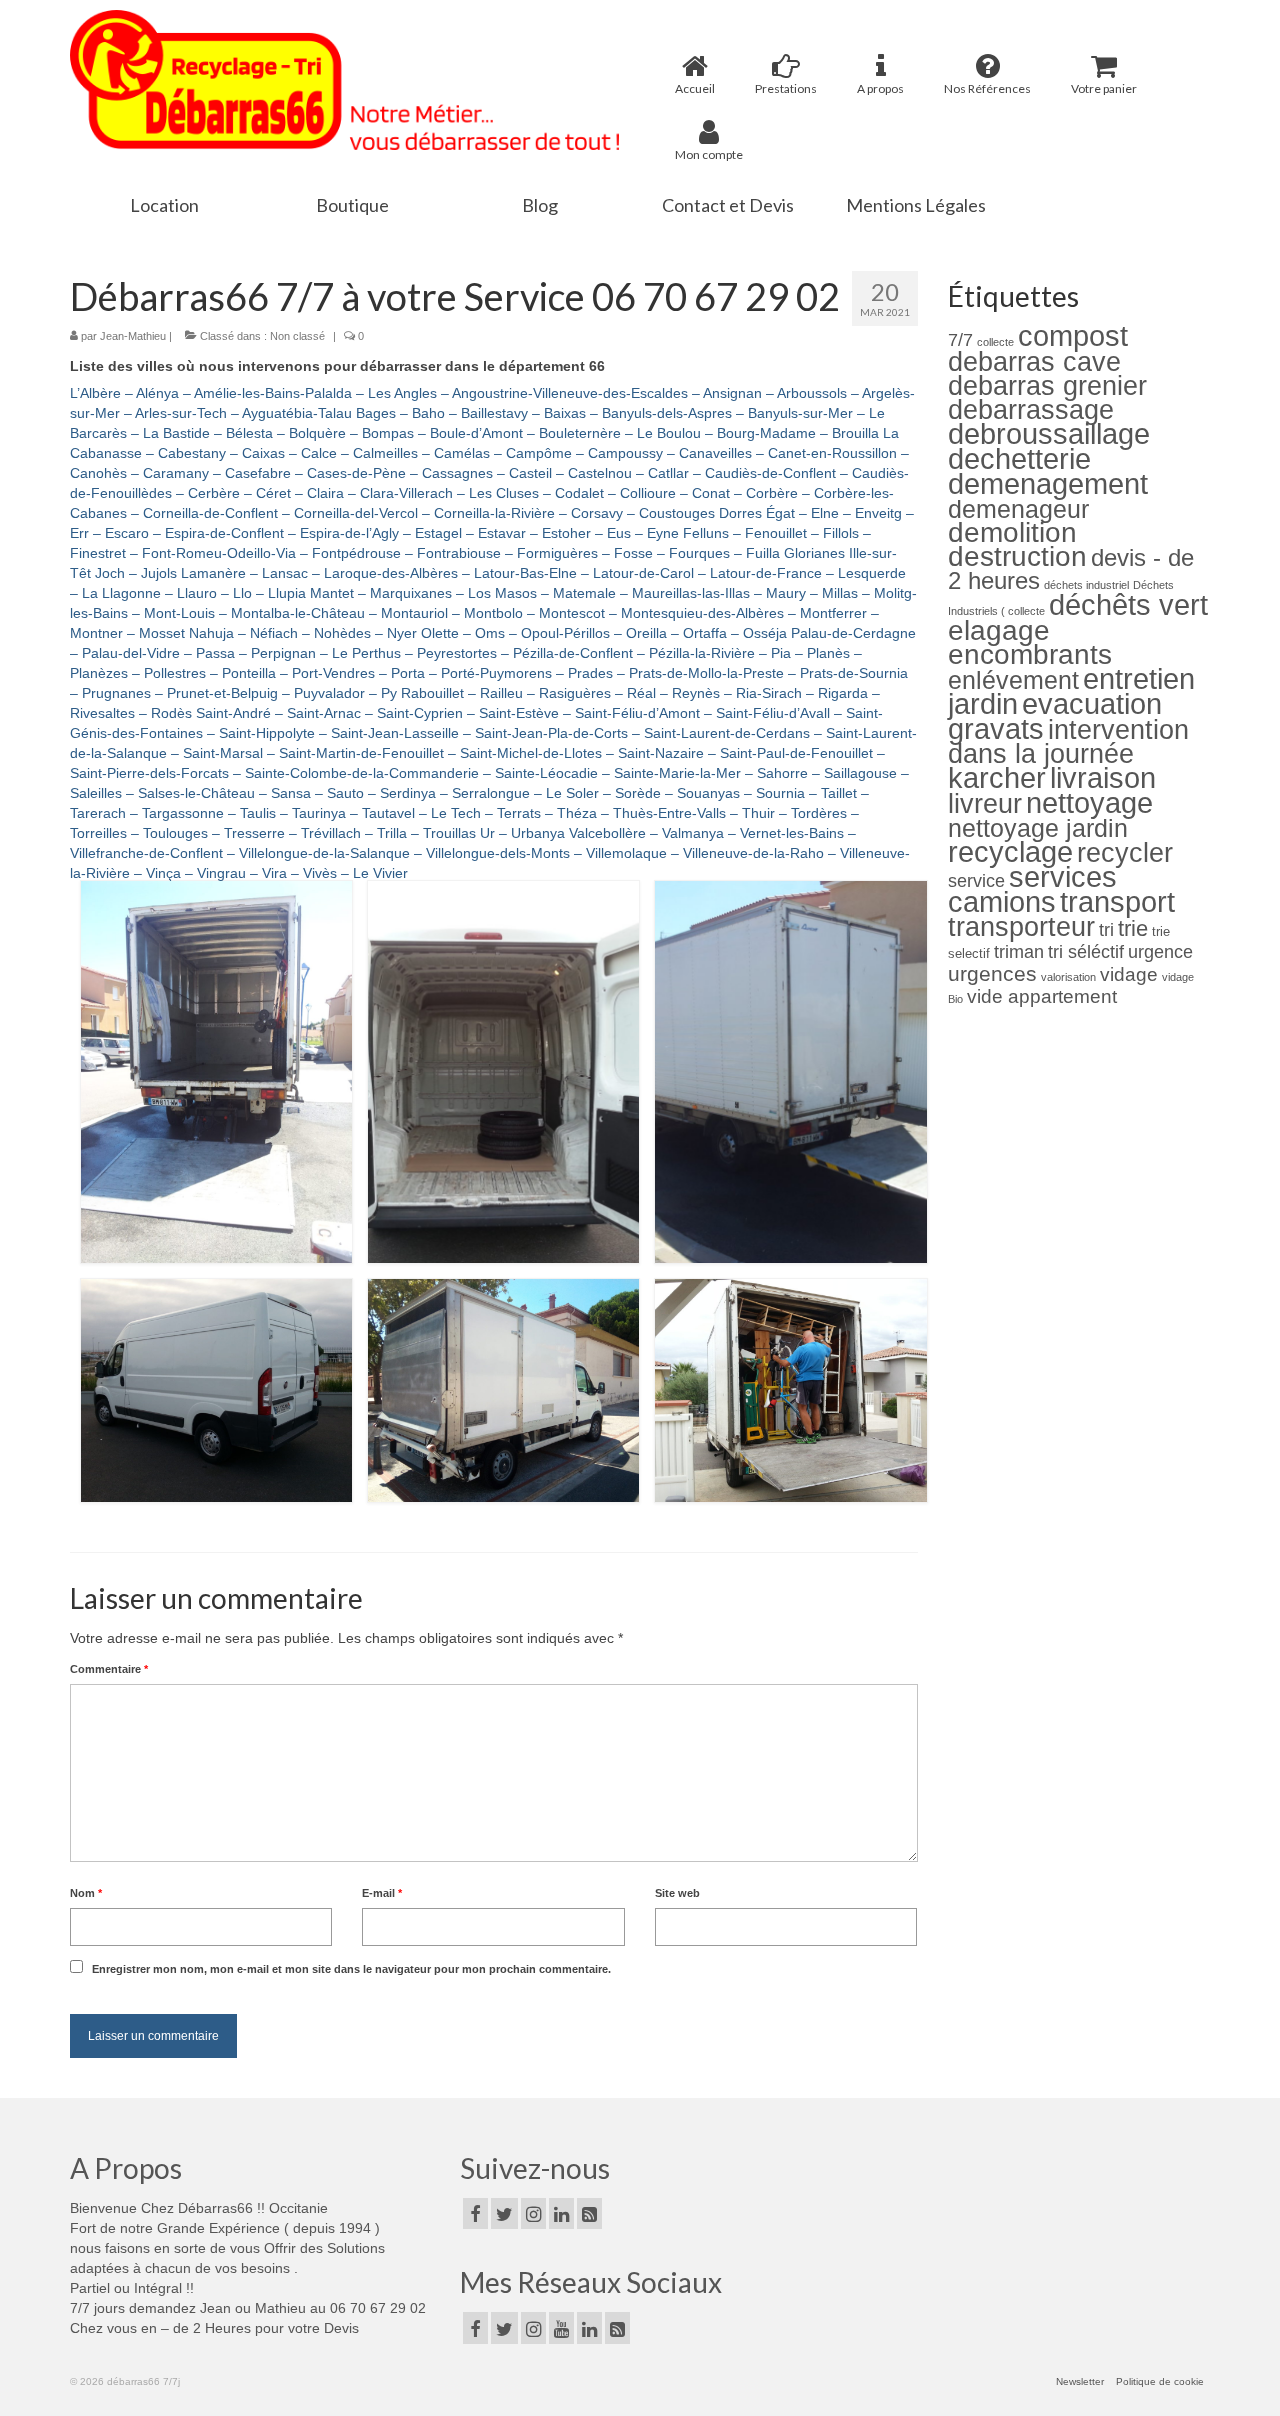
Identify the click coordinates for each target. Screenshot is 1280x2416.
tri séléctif (1086, 952)
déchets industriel (1086, 585)
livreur (985, 803)
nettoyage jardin (1038, 828)
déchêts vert (1128, 604)
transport (1117, 901)
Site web (677, 1893)
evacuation (1092, 703)
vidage (1129, 974)
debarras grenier (1047, 385)
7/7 (960, 340)
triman (1019, 952)
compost (1073, 335)
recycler (1125, 852)
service (976, 881)
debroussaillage (1049, 433)
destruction (1017, 556)
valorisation (1068, 977)
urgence (1160, 952)
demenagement (1048, 483)
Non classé (297, 336)
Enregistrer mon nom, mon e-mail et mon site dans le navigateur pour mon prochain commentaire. (351, 1969)
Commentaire (109, 1669)
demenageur (1018, 509)
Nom (86, 1893)
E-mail (382, 1893)
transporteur (1021, 926)
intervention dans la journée (1068, 741)
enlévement (1013, 680)
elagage (999, 630)
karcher (997, 777)
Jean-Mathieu (133, 336)
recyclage (1010, 851)
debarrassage (1031, 409)
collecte (995, 342)
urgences (992, 973)
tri (1106, 930)
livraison (1103, 777)
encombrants (1030, 654)
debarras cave (1034, 361)
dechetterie (1019, 458)
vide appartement (1042, 996)
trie (1133, 928)
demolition (1012, 532)
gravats (996, 728)
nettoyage (1089, 802)
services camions (1032, 889)
